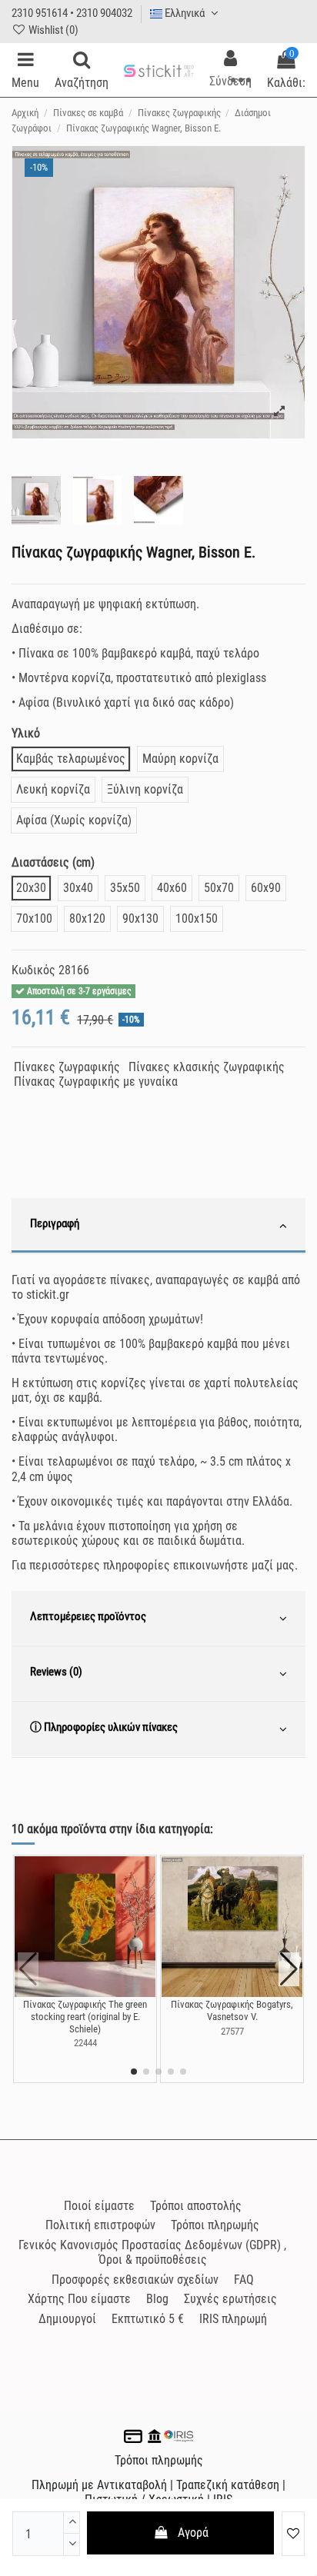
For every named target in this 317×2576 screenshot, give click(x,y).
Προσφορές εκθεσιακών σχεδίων (135, 2280)
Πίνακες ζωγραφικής (67, 1067)
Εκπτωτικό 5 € (148, 2319)
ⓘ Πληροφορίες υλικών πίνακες (104, 1727)
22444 (85, 2043)
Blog (157, 2299)
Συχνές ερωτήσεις (230, 2299)
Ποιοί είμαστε (99, 2206)
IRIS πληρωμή (233, 2319)
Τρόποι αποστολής (196, 2206)
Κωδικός (33, 970)
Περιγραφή (55, 1223)
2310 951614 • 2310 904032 (72, 13)
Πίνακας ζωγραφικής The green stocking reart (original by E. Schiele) (85, 2016)
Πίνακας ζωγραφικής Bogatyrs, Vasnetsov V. (232, 2010)
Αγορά (193, 2533)
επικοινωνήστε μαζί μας (234, 1565)
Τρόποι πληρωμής (215, 2225)
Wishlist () (52, 30)
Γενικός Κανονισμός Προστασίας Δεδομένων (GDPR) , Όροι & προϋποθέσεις (152, 2252)
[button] (134, 2072)
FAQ (244, 2280)
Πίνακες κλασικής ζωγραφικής (207, 1067)
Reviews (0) (56, 1672)
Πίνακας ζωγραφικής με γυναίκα (96, 1082)
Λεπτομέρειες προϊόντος (88, 1616)
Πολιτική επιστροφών (100, 2225)
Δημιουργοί (67, 2319)
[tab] (158, 1226)
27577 (232, 2031)
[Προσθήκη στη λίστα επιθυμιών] (293, 2534)
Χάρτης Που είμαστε (79, 2299)
